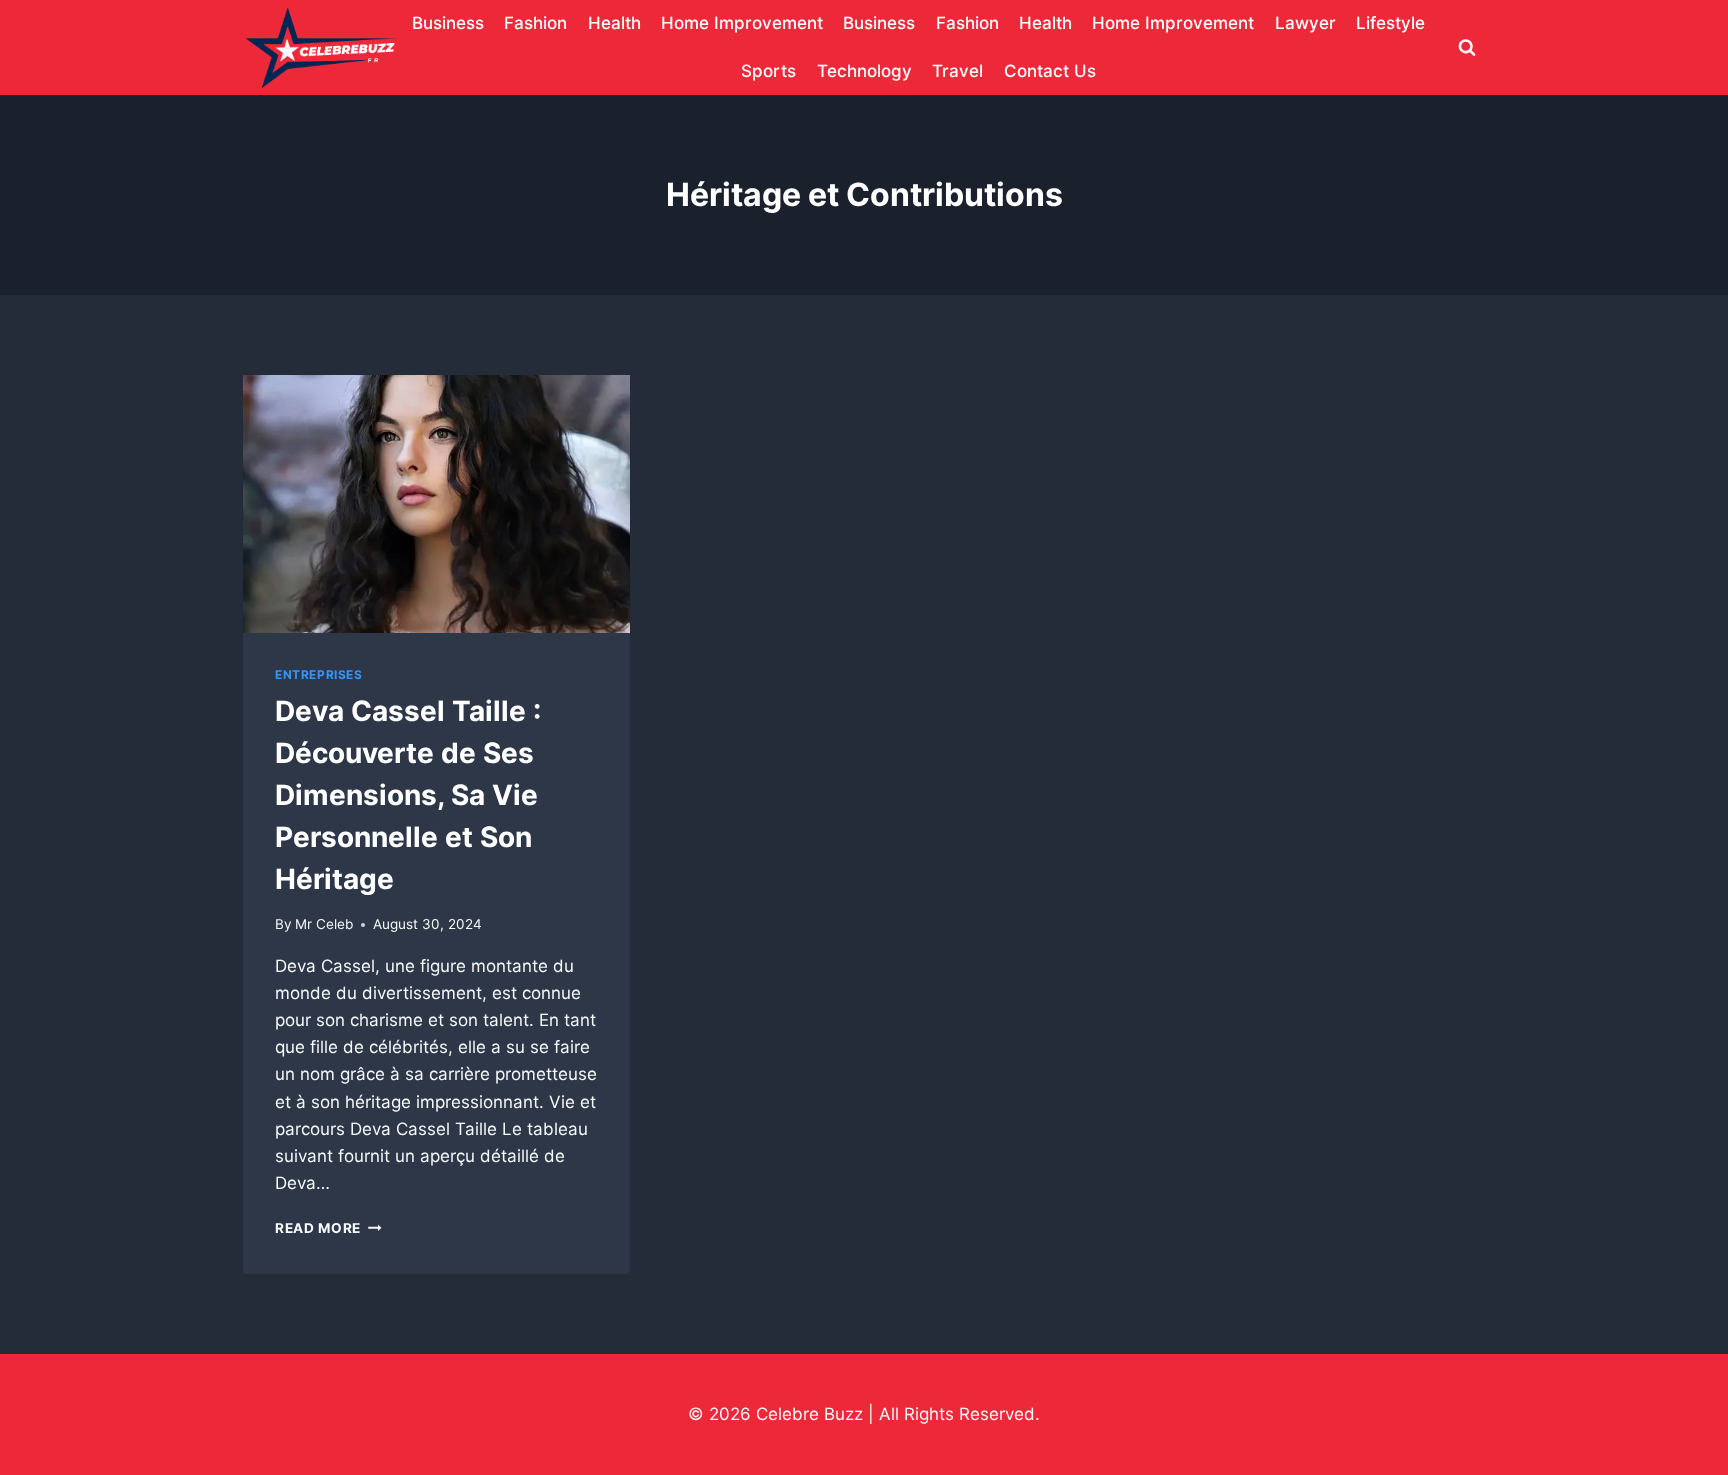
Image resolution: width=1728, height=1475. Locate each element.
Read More (328, 1228)
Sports (768, 71)
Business (448, 23)
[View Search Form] (1467, 48)
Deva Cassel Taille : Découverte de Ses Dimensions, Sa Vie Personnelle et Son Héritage (408, 795)
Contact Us (1050, 71)
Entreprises (319, 674)
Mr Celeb (324, 924)
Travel (957, 71)
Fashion (535, 23)
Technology (864, 71)
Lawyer (1305, 23)
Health (614, 23)
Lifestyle (1390, 23)
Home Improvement (742, 23)
